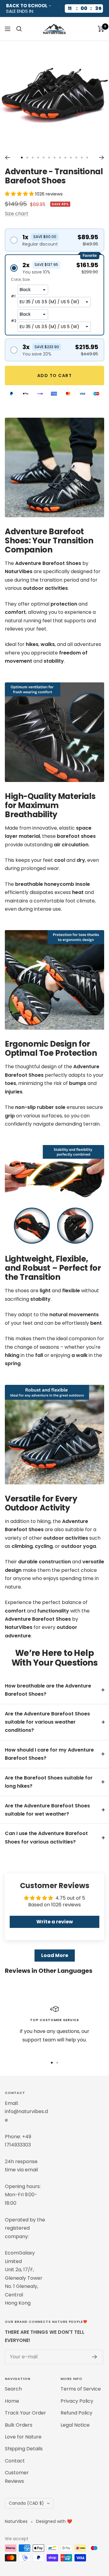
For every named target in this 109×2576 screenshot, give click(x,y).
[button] (20, 194)
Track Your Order (25, 2413)
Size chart (17, 214)
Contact (15, 2461)
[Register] (95, 2357)
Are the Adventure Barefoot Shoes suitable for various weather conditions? (47, 1722)
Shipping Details (24, 2449)
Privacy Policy (77, 2401)
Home (12, 2401)
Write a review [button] (55, 1922)
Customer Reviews (17, 2477)
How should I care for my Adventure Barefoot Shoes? (49, 1754)
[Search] (19, 29)
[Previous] (7, 158)
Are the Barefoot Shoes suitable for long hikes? (49, 1782)
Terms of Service (81, 2389)
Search (13, 2389)
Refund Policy (76, 2413)
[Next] (102, 158)
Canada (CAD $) (26, 2503)
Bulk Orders (19, 2425)
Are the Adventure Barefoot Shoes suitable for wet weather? (47, 1810)
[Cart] (101, 29)
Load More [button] (55, 1955)
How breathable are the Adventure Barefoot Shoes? (48, 1690)
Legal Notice (75, 2425)
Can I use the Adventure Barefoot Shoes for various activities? (46, 1837)
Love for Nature (23, 2437)
